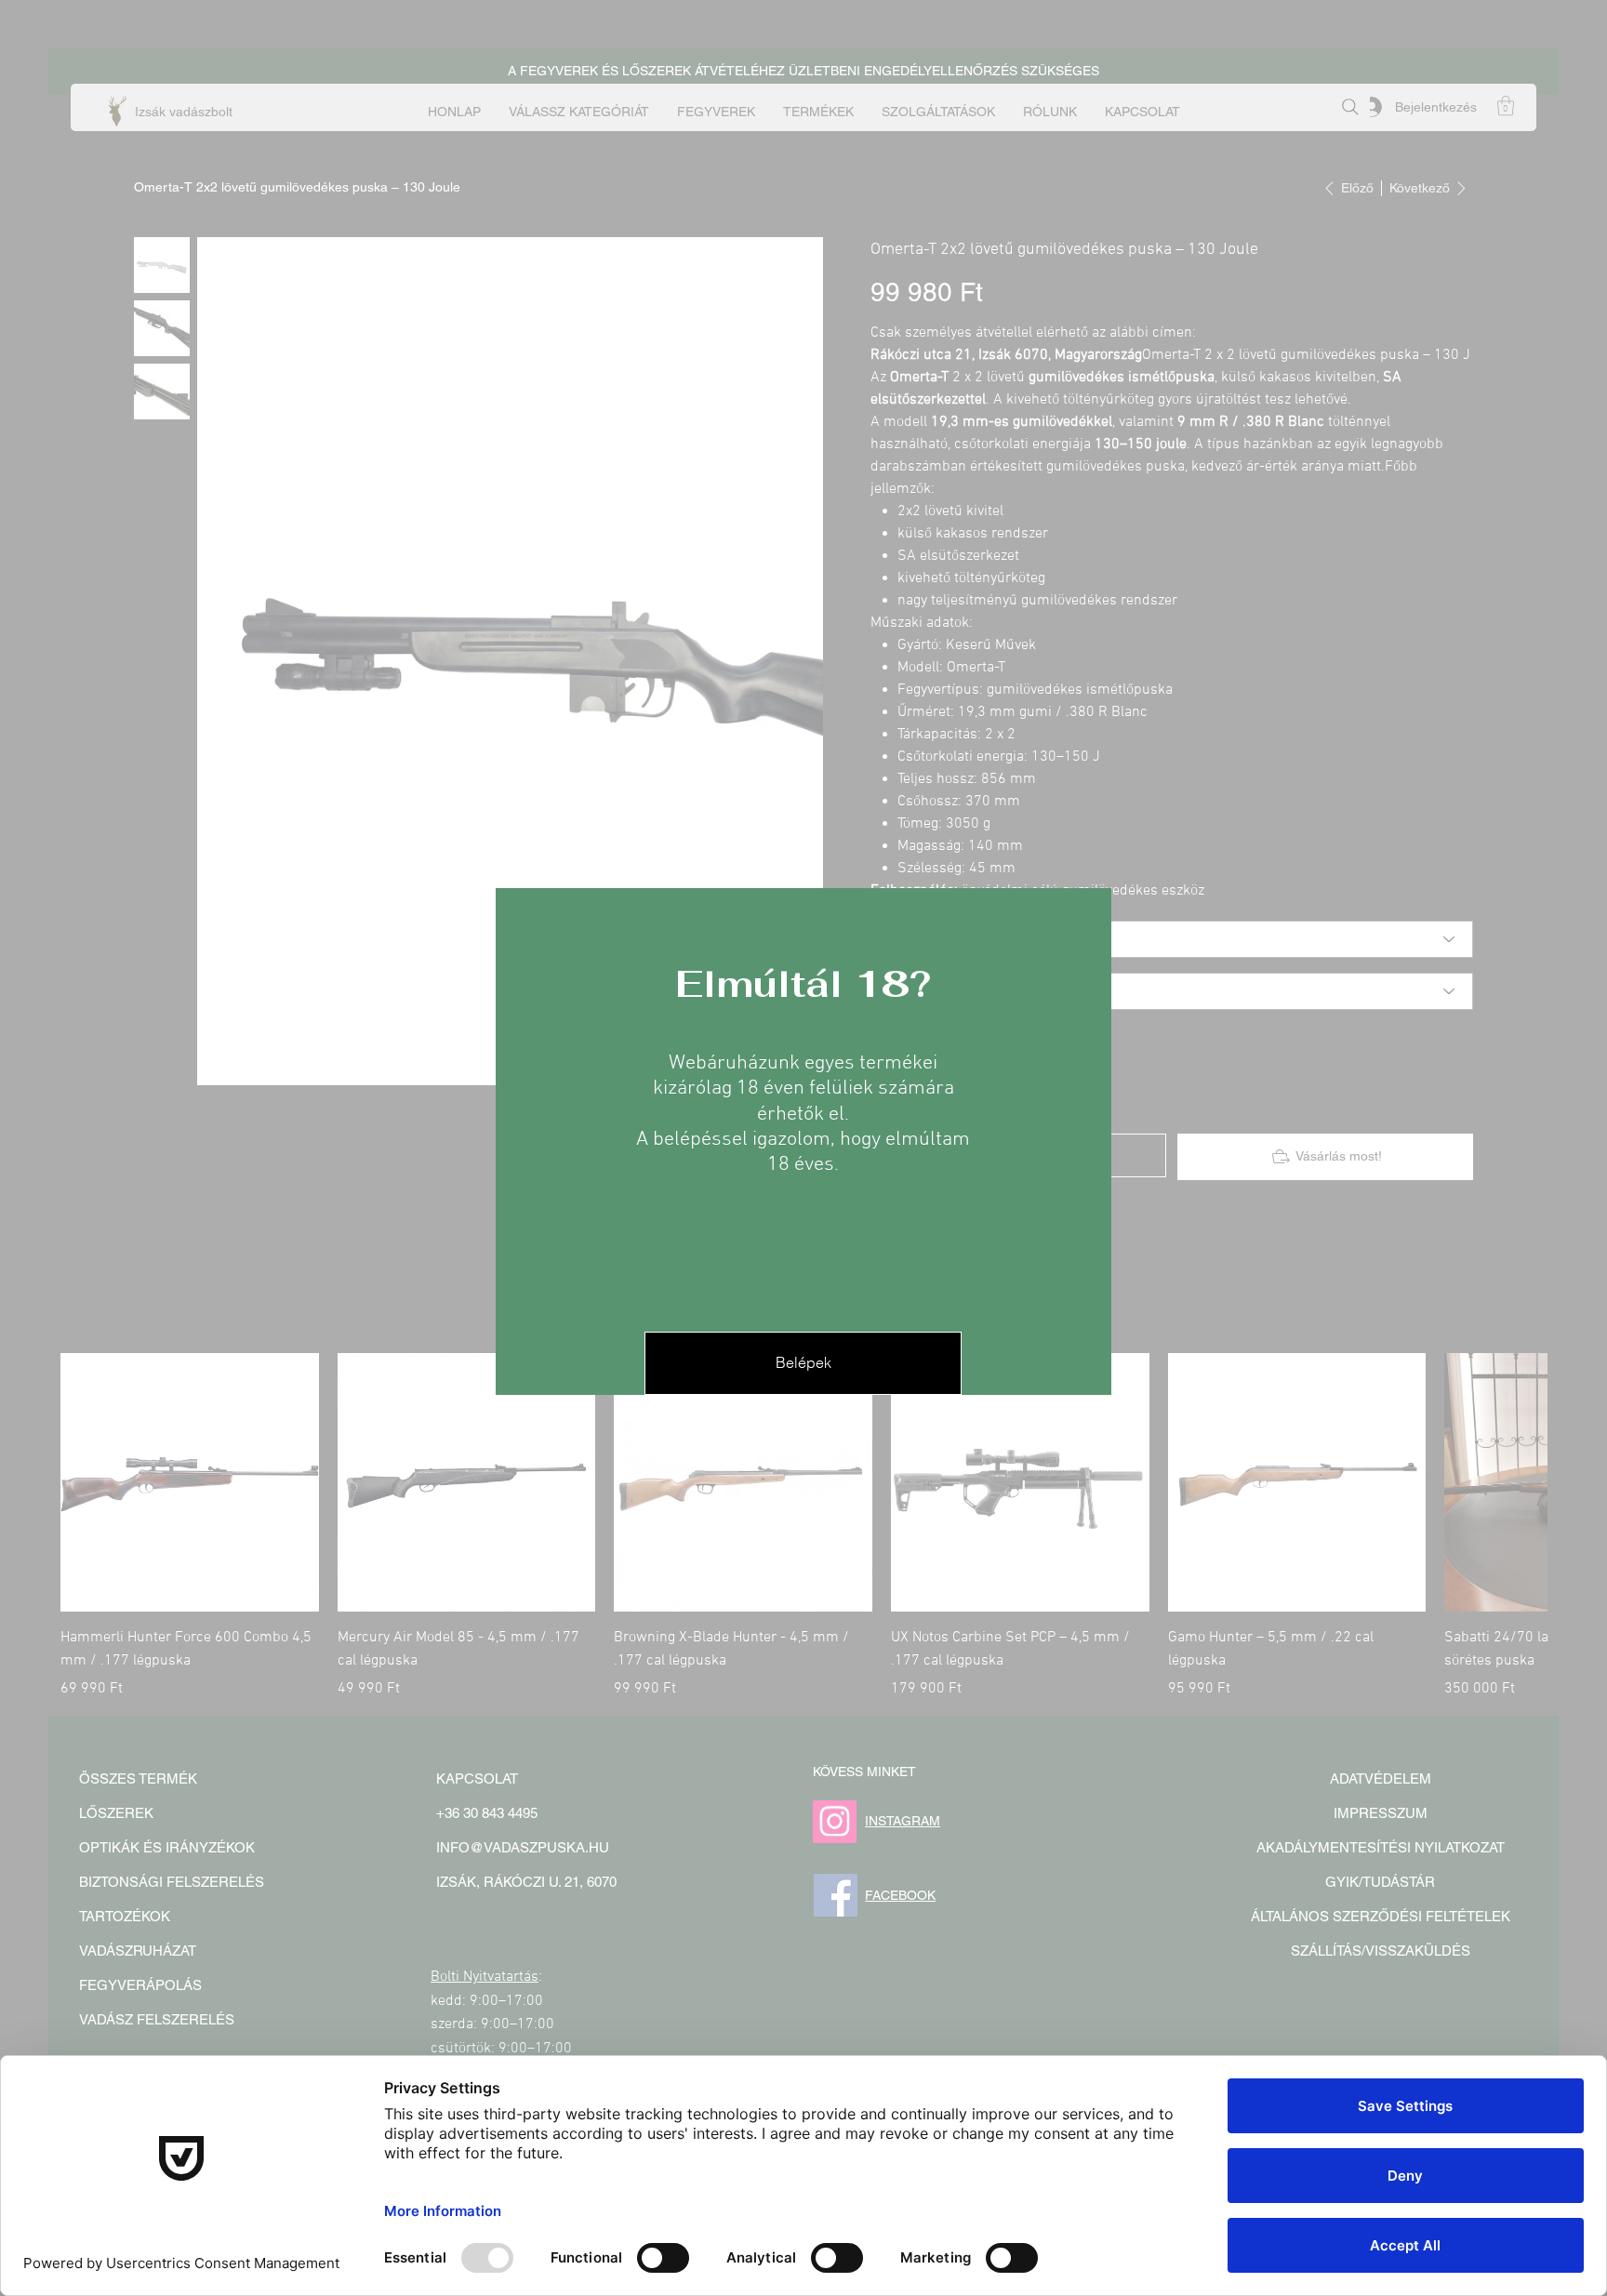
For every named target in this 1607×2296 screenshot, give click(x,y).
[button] (803, 1363)
